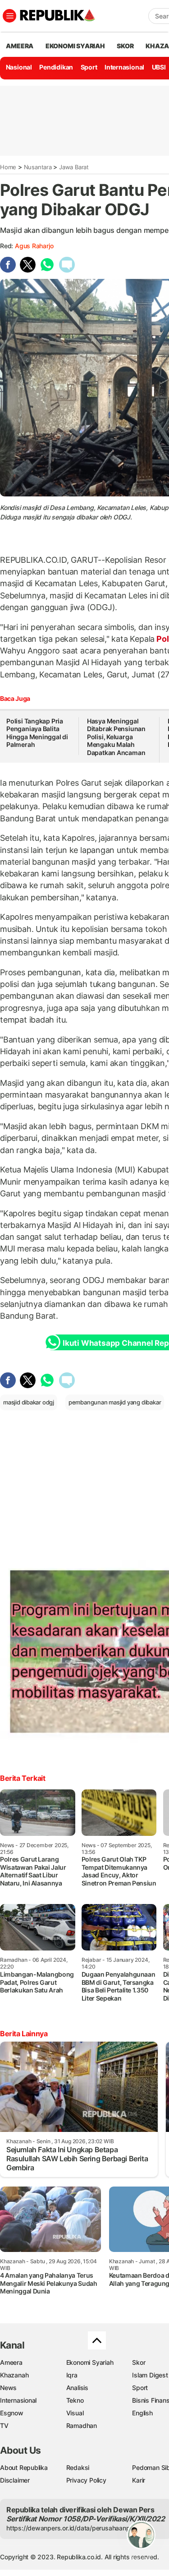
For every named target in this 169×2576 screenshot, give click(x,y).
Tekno (75, 2400)
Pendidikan (56, 67)
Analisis (77, 2388)
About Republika (24, 2467)
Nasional (19, 67)
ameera (20, 46)
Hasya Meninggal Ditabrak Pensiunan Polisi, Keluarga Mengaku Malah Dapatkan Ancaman (116, 737)
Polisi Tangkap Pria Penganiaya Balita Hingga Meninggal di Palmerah (37, 733)
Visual (75, 2413)
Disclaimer (15, 2480)
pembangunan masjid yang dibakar (115, 1402)
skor (125, 46)
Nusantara (38, 167)
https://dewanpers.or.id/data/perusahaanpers (73, 2528)
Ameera (11, 2362)
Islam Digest (150, 2375)
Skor (139, 2362)
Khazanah (14, 2375)
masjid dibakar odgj (29, 1402)
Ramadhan (82, 2425)
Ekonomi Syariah (75, 46)
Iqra (72, 2375)
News (8, 2388)
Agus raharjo (34, 246)
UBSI (159, 67)
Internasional (124, 67)
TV (4, 2425)
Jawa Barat (74, 167)
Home (8, 167)
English (142, 2413)
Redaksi (78, 2467)
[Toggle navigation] (9, 16)
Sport (89, 67)
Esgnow (12, 2413)
